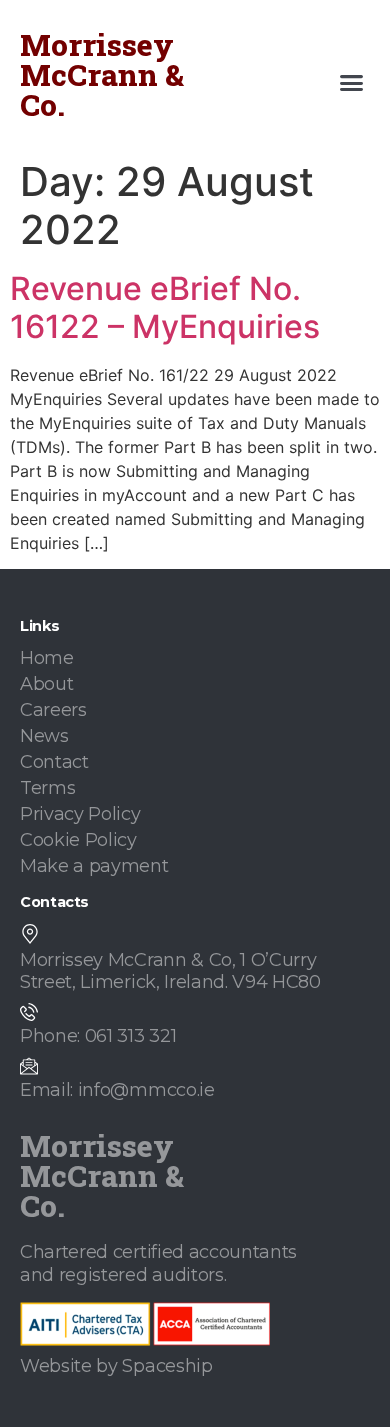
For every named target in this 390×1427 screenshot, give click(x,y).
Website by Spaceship (116, 1366)
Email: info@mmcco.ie (117, 1090)
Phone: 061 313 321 (98, 1036)
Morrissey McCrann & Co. (102, 74)
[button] (352, 83)
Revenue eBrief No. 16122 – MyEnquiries (165, 307)
